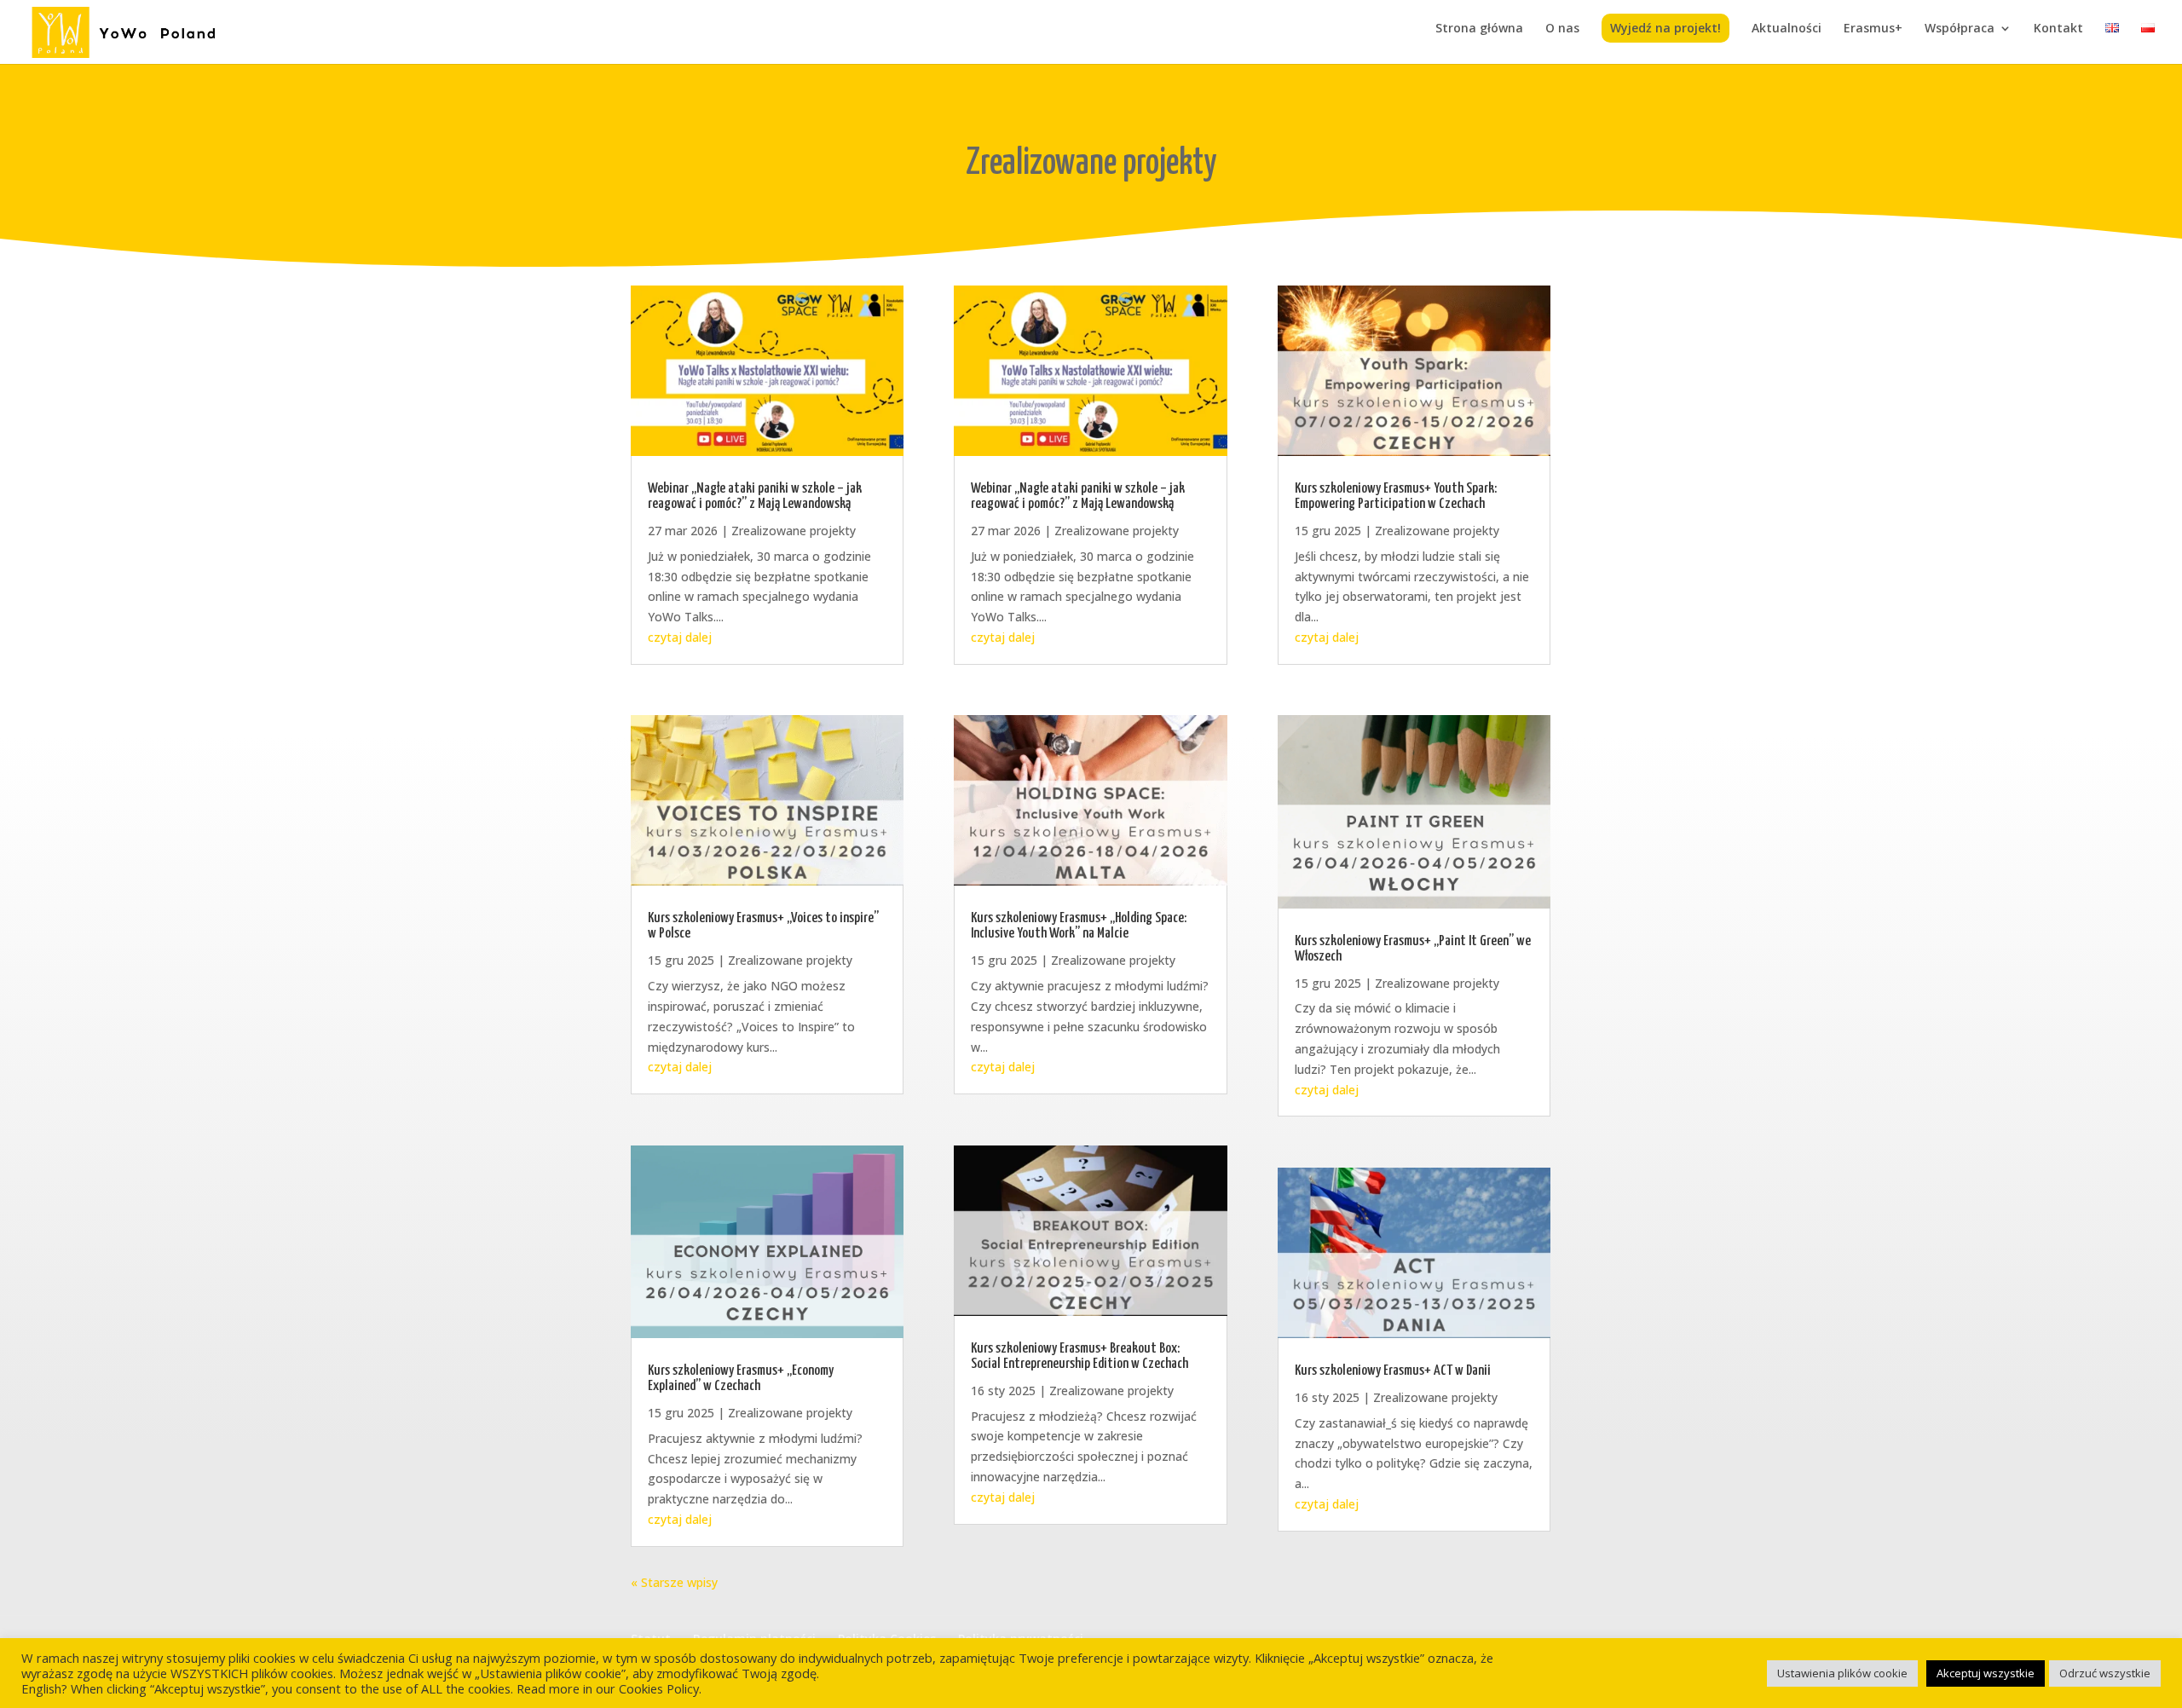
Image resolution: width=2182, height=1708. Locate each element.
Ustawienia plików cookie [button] (1842, 1673)
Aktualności (1787, 29)
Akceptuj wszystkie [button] (1986, 1673)
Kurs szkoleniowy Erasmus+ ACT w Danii (1393, 1371)
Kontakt (2058, 29)
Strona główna (1479, 29)
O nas (1562, 29)
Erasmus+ (1873, 29)
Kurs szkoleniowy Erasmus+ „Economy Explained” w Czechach (741, 1379)
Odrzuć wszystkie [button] (2105, 1673)
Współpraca (1960, 29)
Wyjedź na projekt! (1665, 28)
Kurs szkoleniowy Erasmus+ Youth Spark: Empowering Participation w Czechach (1396, 496)
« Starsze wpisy (674, 1582)
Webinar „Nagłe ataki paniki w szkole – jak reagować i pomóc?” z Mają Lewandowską (755, 496)
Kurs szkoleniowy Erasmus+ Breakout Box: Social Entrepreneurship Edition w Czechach (1079, 1356)
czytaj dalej (680, 637)
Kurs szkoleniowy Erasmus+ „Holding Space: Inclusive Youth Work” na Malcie (1079, 926)
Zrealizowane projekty (794, 531)
